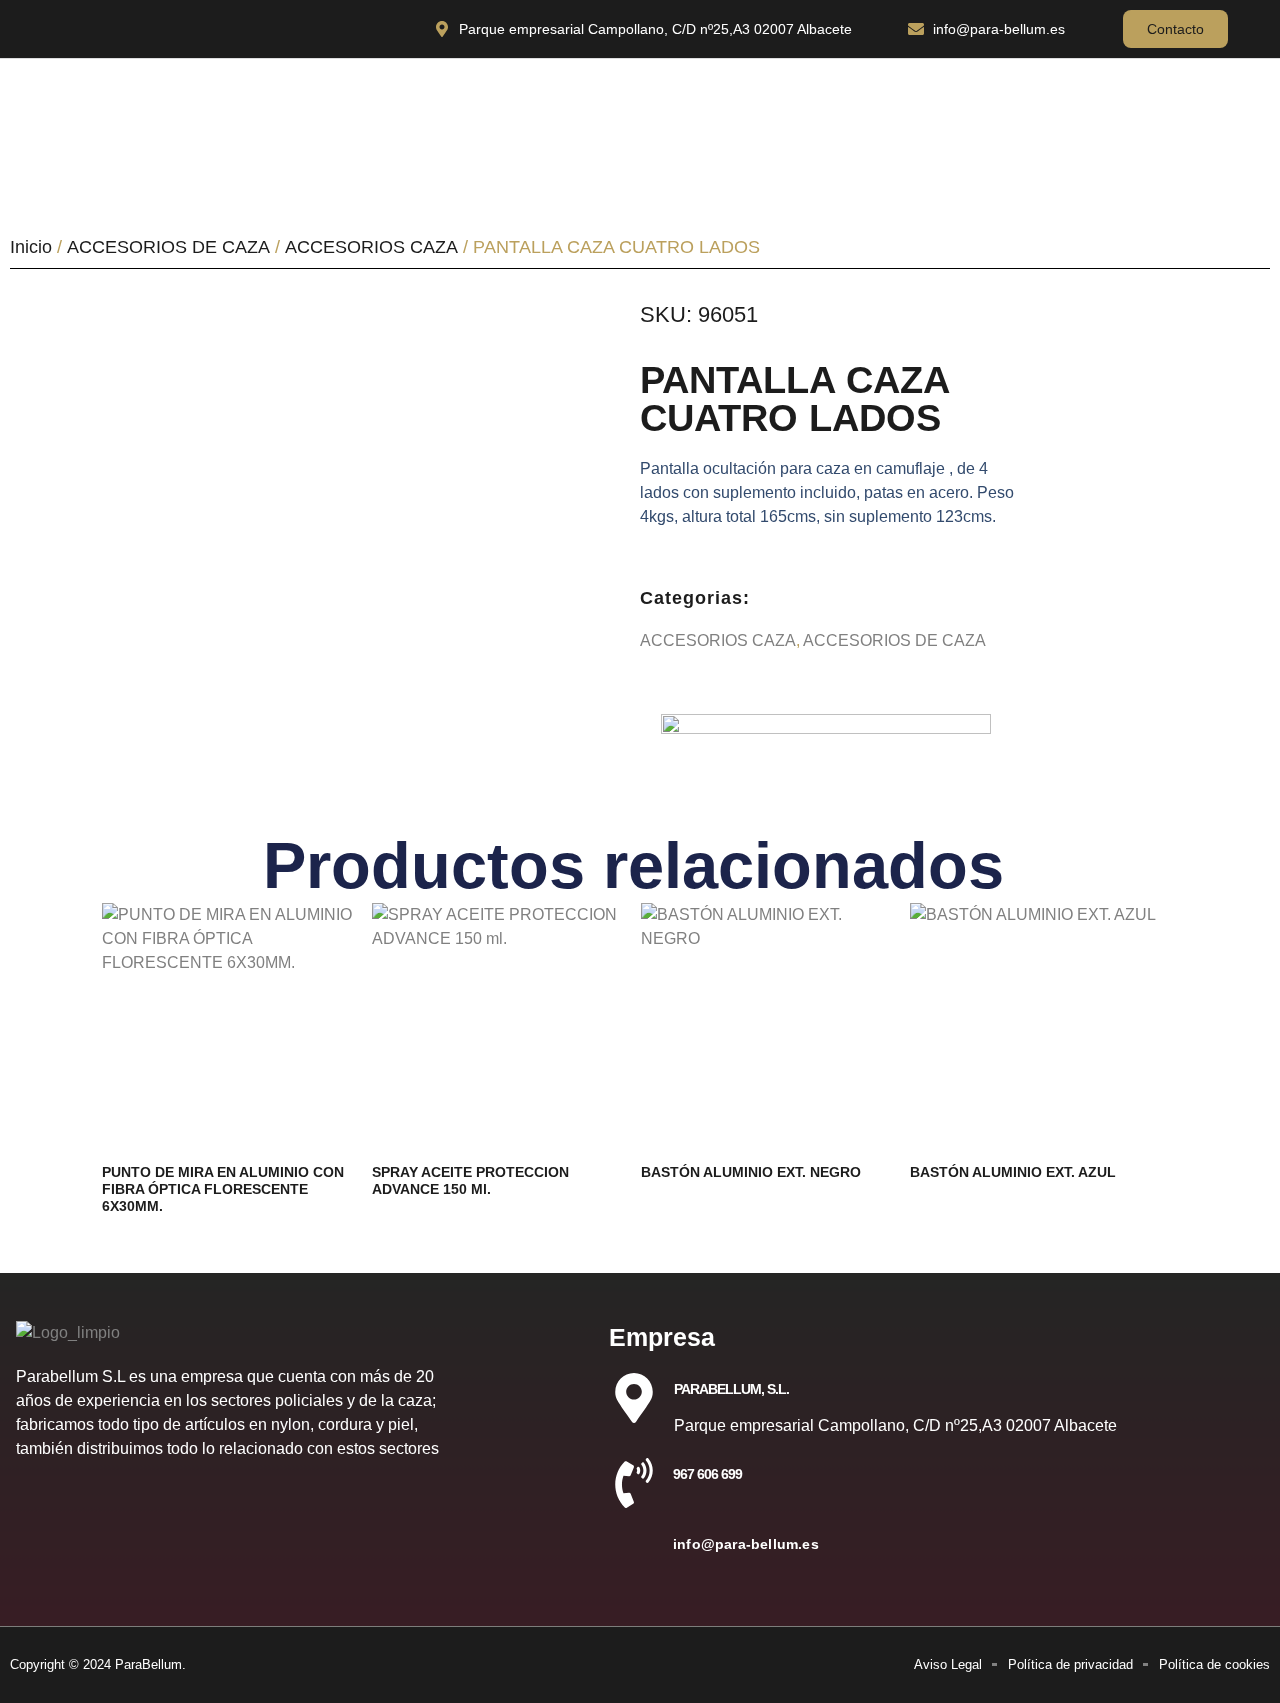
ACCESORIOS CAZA (371, 247)
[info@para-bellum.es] (634, 1553)
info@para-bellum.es (746, 1544)
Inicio (31, 247)
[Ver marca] (826, 728)
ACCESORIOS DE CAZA (168, 247)
